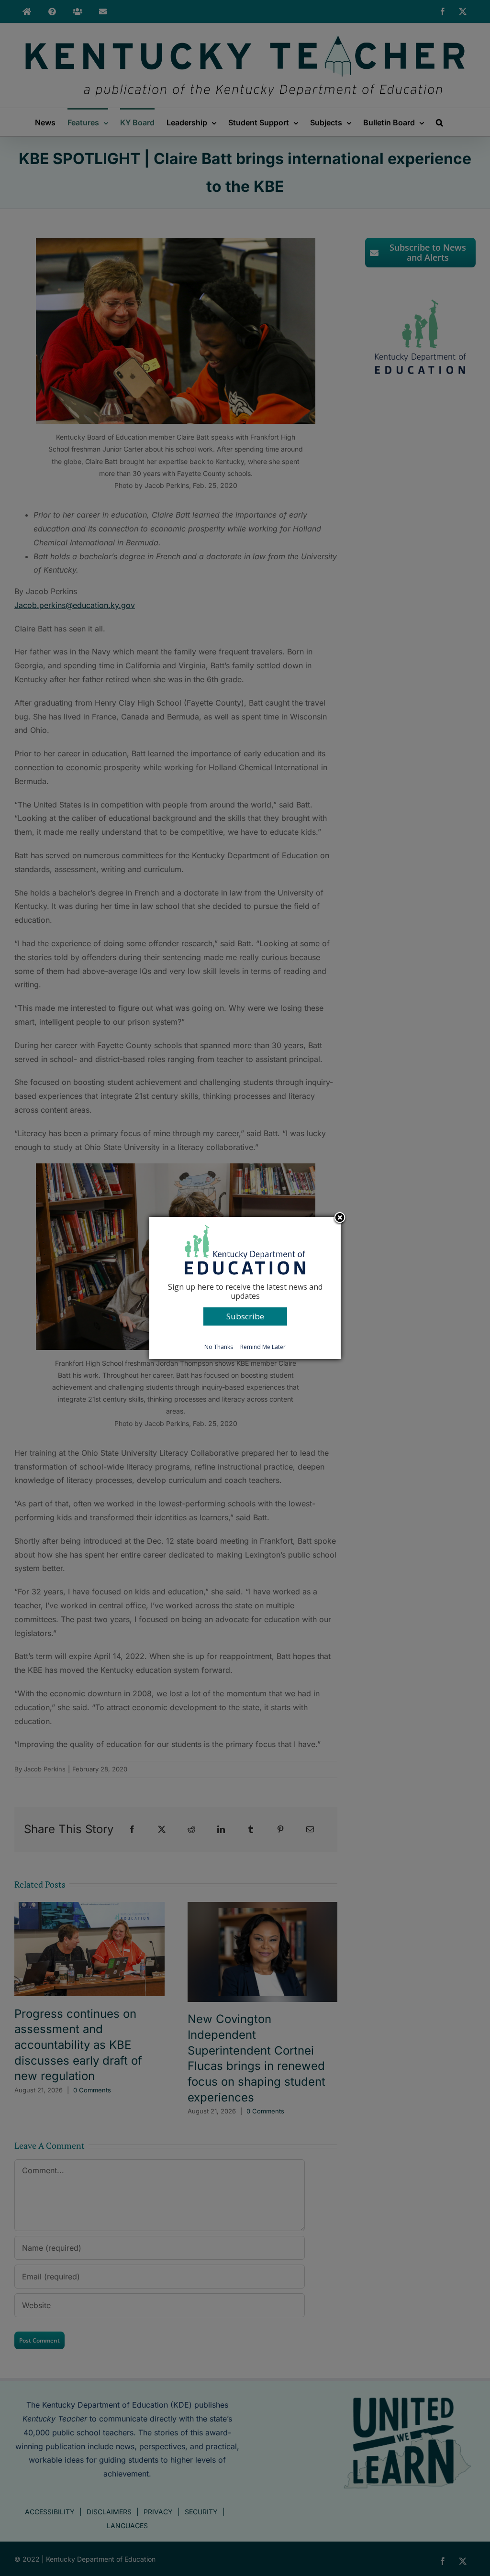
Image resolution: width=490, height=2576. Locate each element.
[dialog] (245, 1288)
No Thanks (219, 1347)
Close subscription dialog (340, 1218)
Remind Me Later (263, 1347)
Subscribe (245, 1316)
